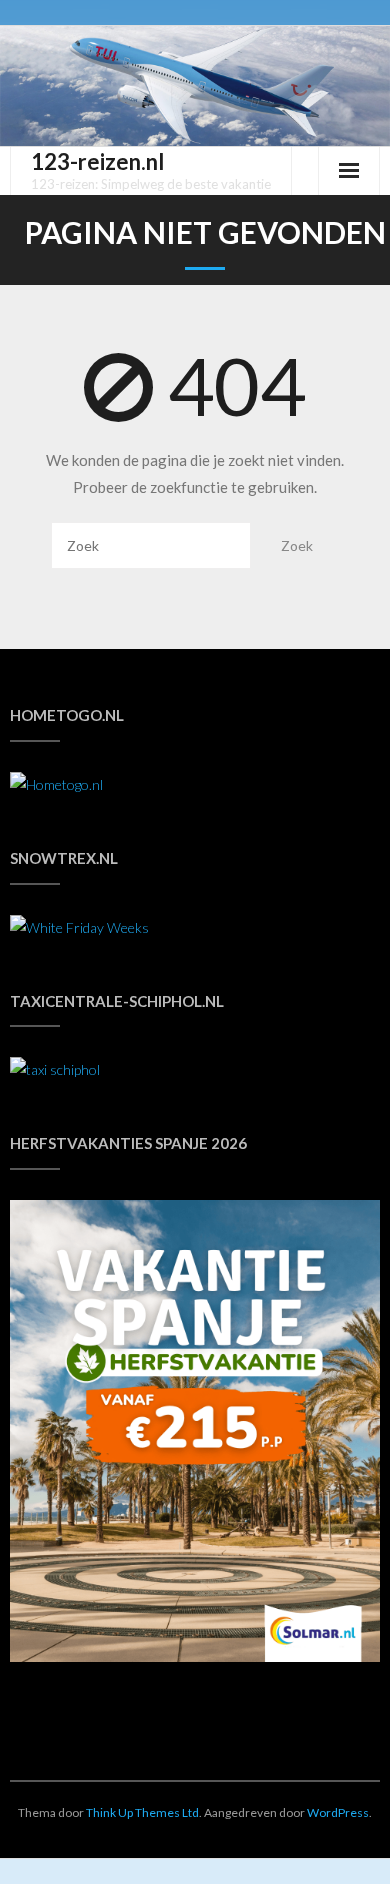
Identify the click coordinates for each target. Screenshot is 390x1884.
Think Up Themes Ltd (142, 1812)
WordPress (338, 1812)
